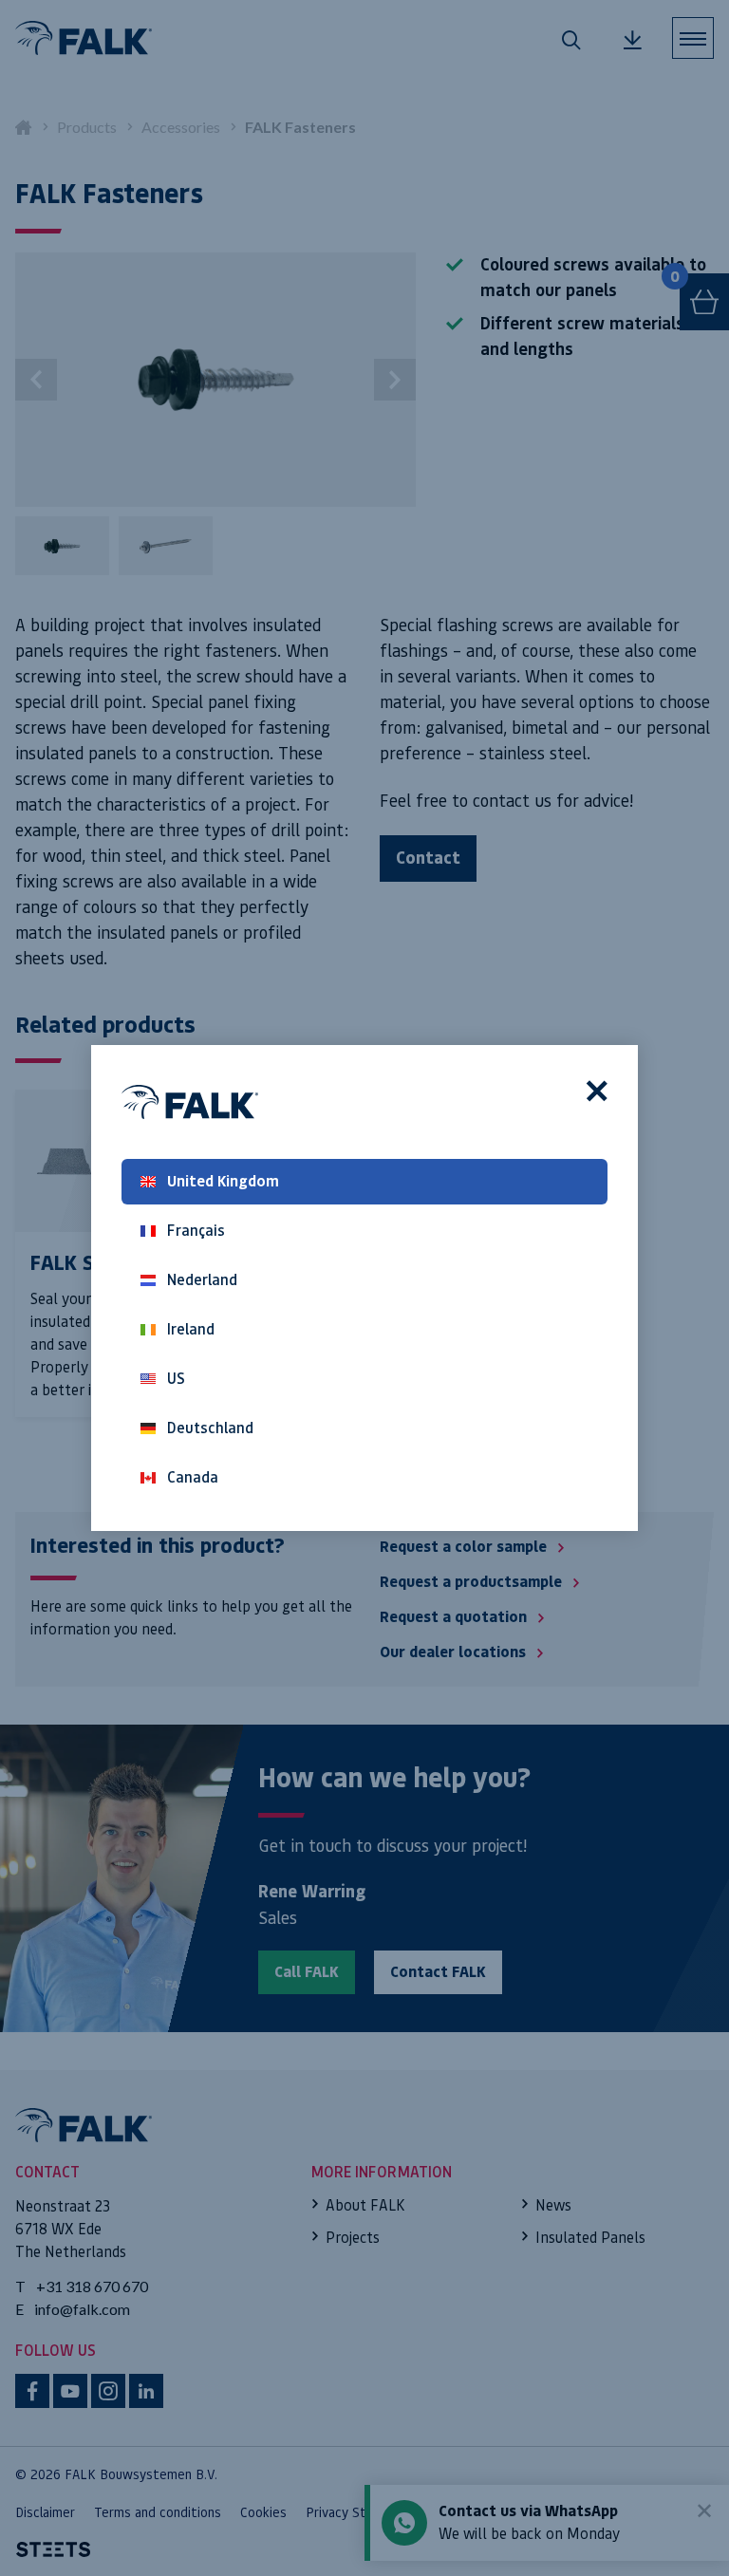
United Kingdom (223, 1181)
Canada (193, 1477)
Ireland (191, 1329)
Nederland (202, 1280)
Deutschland (210, 1428)
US (176, 1379)
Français (196, 1231)
